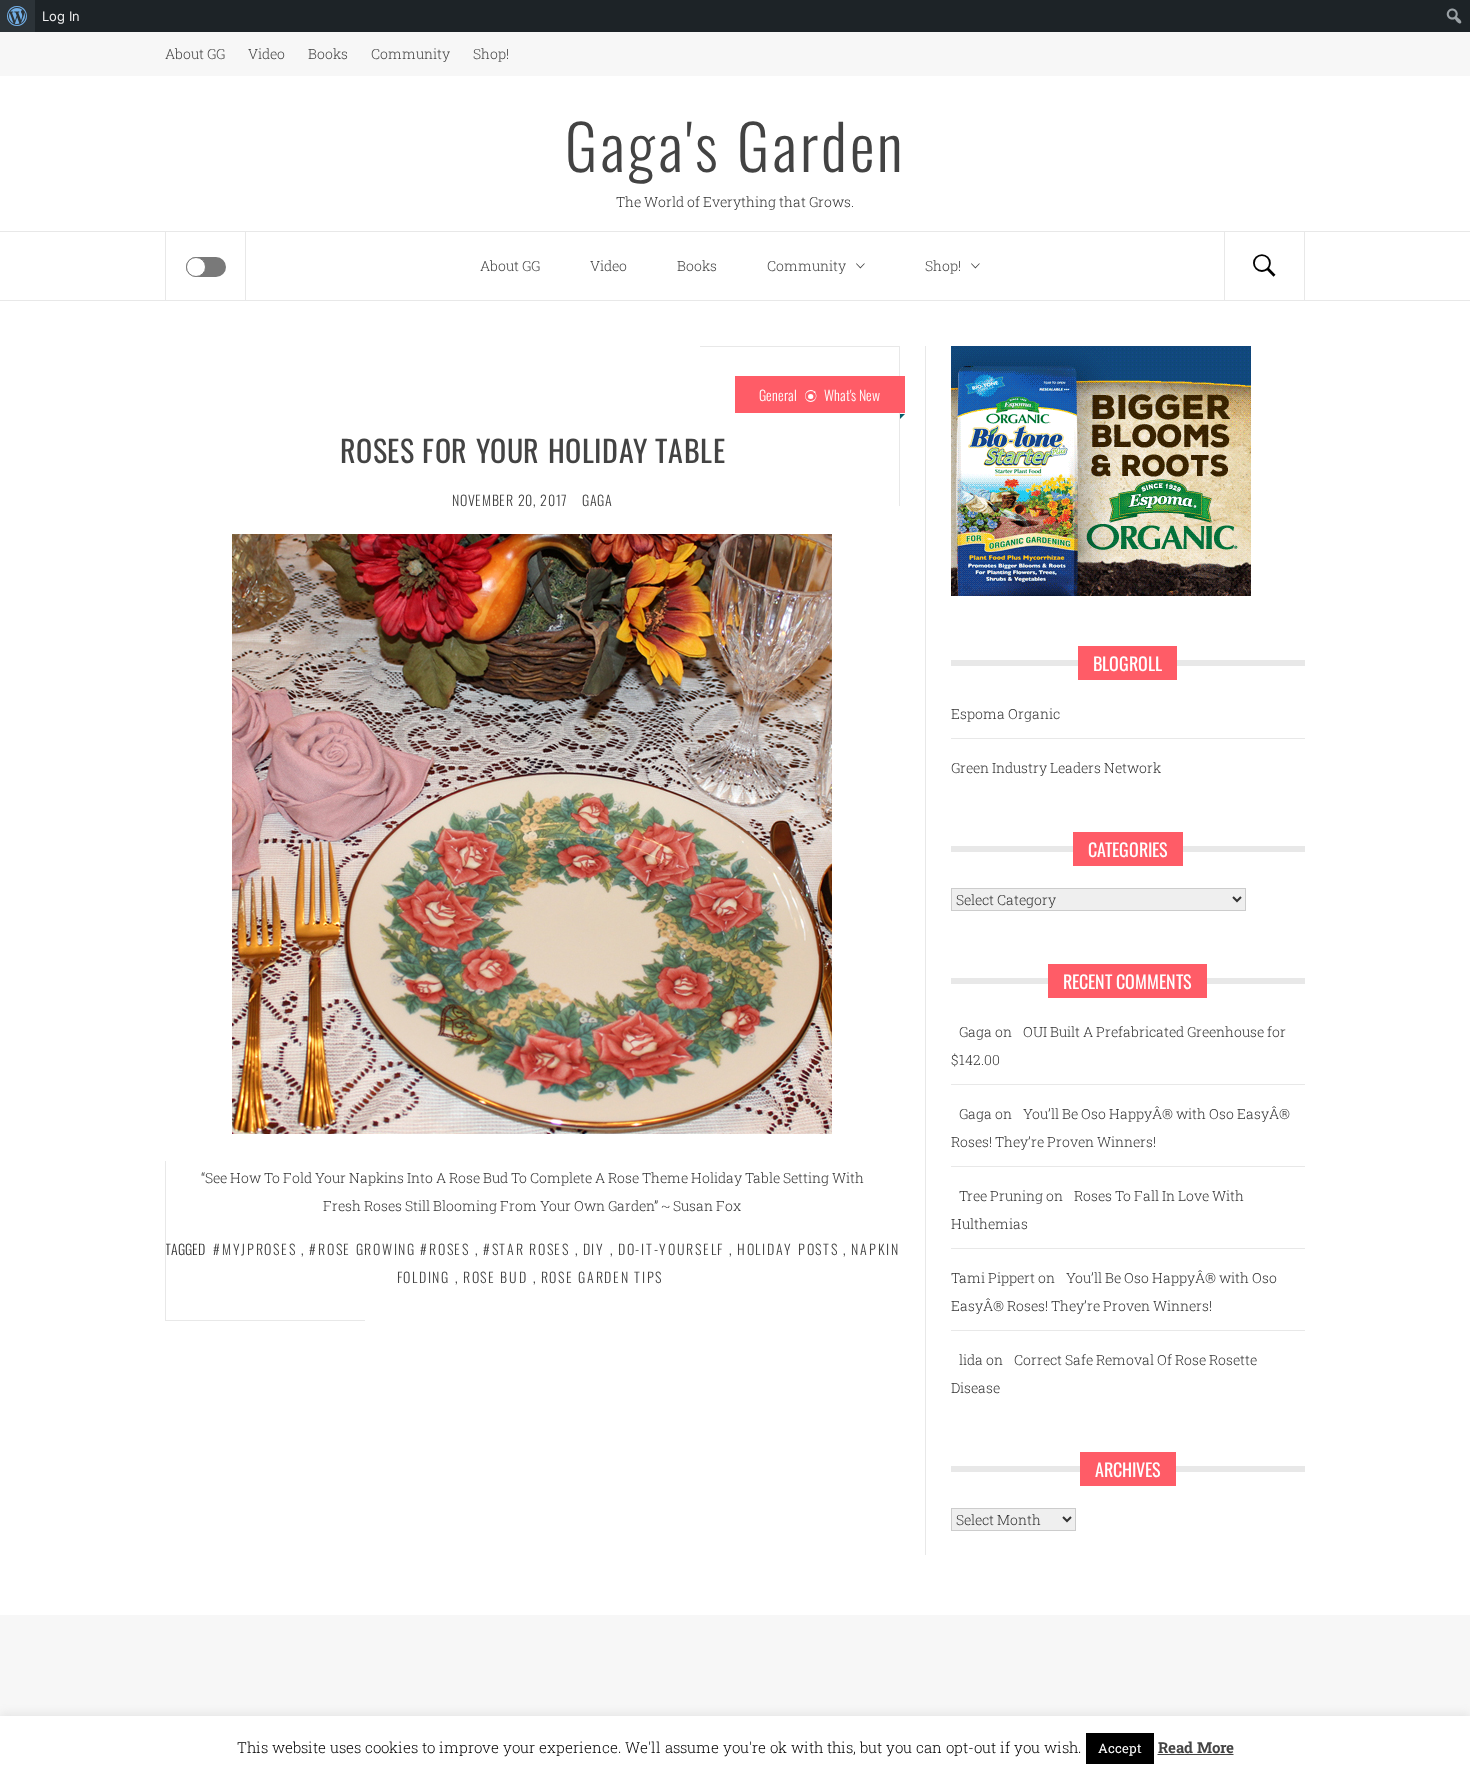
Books (328, 53)
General (778, 394)
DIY (594, 1248)
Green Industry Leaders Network (1056, 767)
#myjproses (254, 1248)
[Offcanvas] (206, 267)
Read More (1196, 1747)
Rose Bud (495, 1276)
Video (266, 53)
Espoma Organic (1005, 713)
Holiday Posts (787, 1248)
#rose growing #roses (389, 1248)
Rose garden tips (602, 1276)
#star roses (526, 1248)
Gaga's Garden (735, 144)
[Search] (1264, 266)
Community (410, 53)
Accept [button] (1120, 1748)
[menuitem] (17, 16)
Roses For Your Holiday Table (533, 449)
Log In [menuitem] (61, 16)
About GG (195, 53)
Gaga (597, 499)
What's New (852, 394)
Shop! (491, 53)
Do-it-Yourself (671, 1248)
